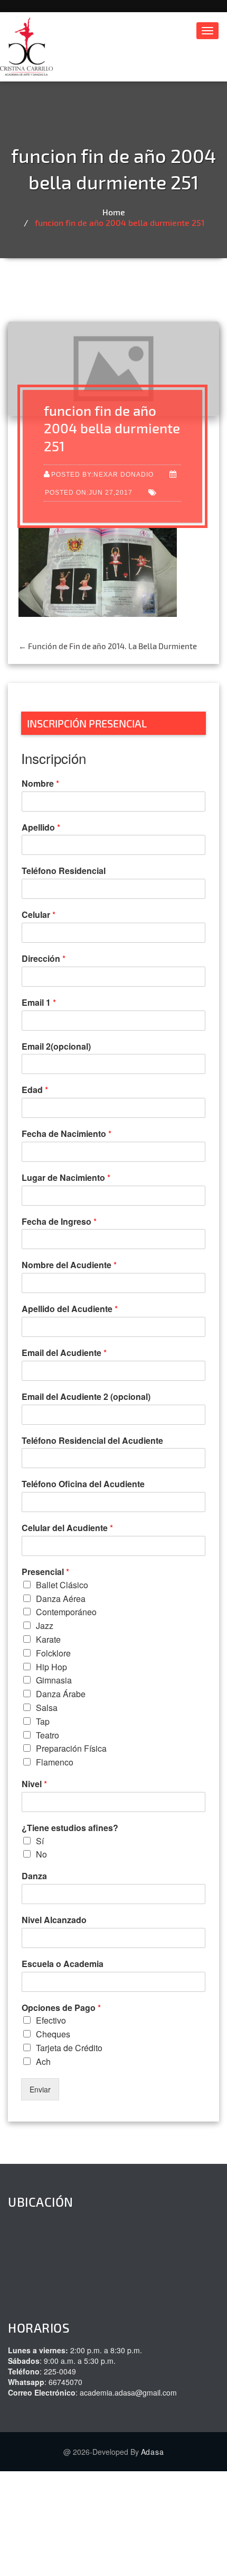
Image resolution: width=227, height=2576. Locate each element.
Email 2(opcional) (56, 1047)
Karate (48, 1639)
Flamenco (55, 1762)
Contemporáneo (66, 1612)
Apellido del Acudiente (70, 1309)
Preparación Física (71, 1748)
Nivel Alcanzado (54, 1920)
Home (114, 212)
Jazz (45, 1626)
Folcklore (53, 1653)
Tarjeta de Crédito (69, 2048)
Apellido (41, 828)
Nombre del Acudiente (69, 1265)
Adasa (153, 2452)
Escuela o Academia (63, 1964)
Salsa (47, 1708)
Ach (43, 2061)
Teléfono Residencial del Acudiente (92, 1441)
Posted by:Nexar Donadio (102, 474)
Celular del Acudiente (67, 1528)
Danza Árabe (61, 1694)
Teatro (48, 1735)
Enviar (40, 2089)
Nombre (40, 784)
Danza (34, 1876)
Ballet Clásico (62, 1585)
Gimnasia (54, 1680)
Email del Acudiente (64, 1353)
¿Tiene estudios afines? (70, 1828)
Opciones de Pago (61, 2008)
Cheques (53, 2034)
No (41, 1854)
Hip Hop (51, 1667)
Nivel (34, 1784)
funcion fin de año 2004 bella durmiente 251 (120, 222)
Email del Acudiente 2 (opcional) (86, 1397)
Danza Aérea (61, 1599)
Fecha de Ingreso (59, 1222)
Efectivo (51, 2020)
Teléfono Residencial (64, 871)
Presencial (45, 1572)
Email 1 (39, 1003)
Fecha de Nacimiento (67, 1134)
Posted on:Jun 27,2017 (89, 492)
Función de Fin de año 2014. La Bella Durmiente (108, 646)
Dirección (44, 959)
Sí (40, 1841)
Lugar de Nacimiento (66, 1178)
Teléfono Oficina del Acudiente (83, 1484)
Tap (43, 1721)
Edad (35, 1090)
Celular (39, 915)
